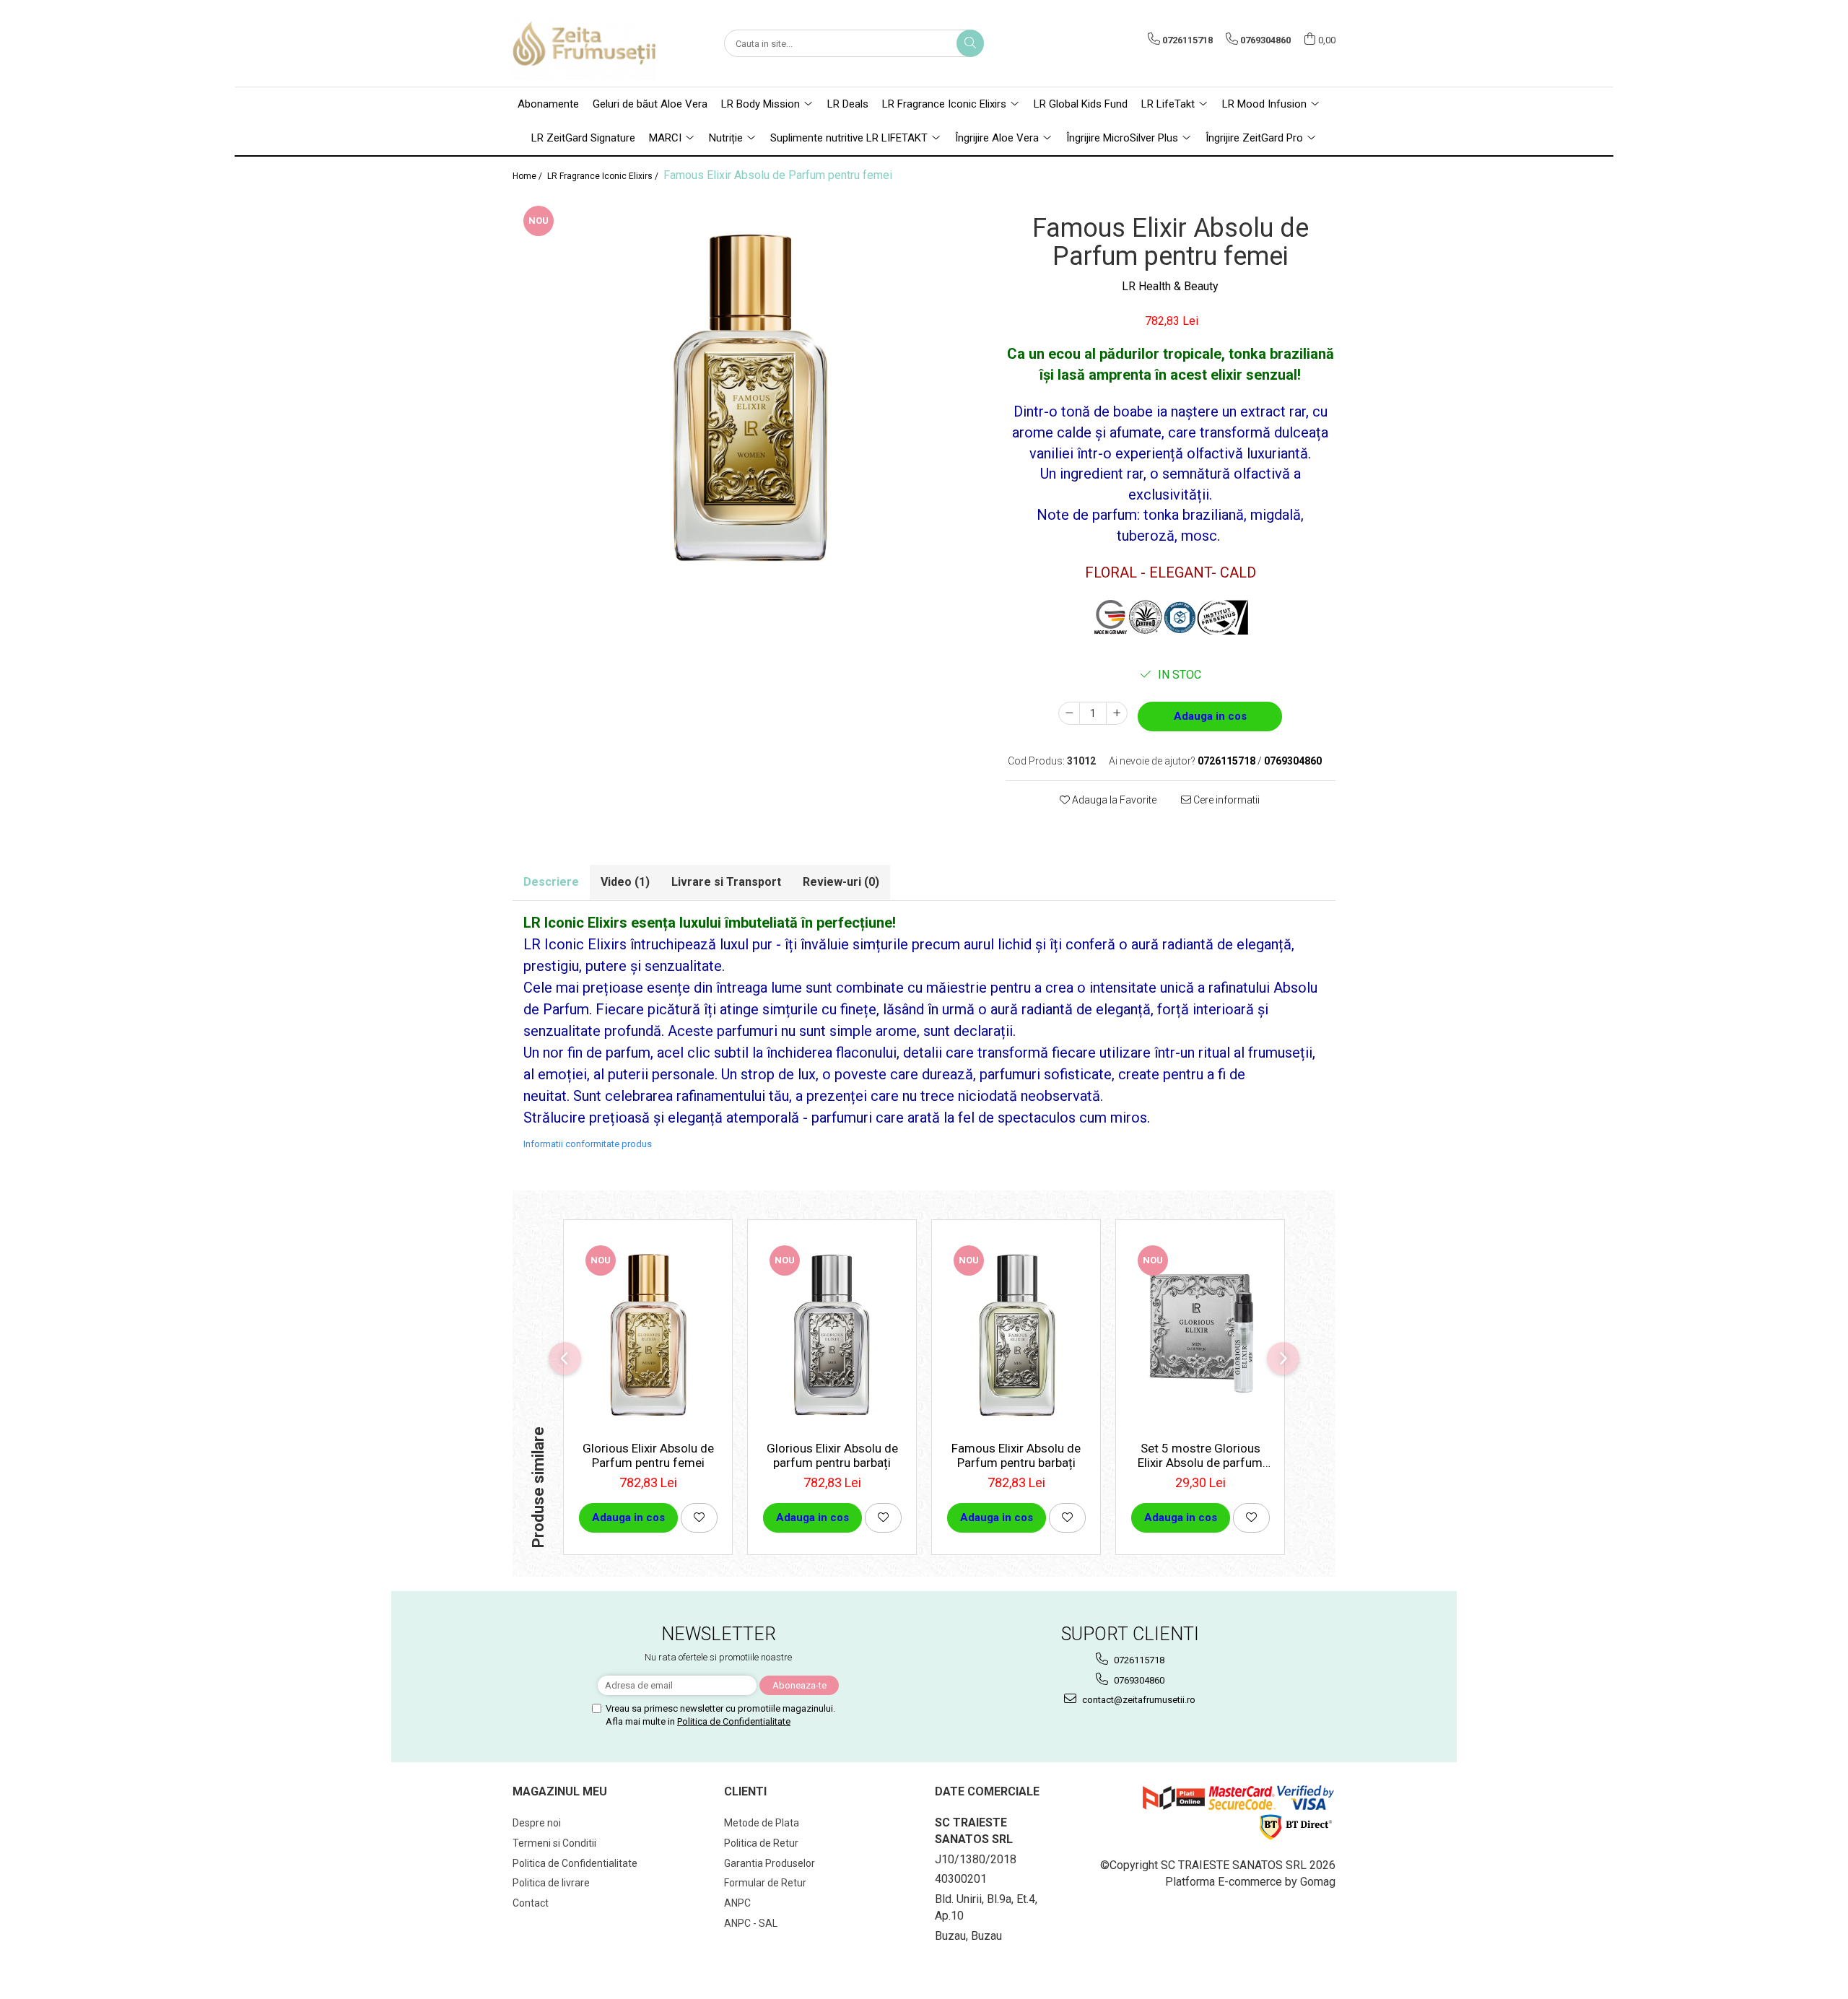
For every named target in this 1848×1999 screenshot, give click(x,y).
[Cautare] (970, 43)
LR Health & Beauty (1170, 286)
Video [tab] (625, 882)
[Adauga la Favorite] (699, 1518)
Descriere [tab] (551, 882)
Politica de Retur (761, 1843)
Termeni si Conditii (554, 1843)
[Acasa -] (585, 43)
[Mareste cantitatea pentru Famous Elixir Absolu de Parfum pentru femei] (1117, 713)
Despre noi (537, 1823)
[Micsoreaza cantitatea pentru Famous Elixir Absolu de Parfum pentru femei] (1069, 713)
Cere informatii (1225, 800)
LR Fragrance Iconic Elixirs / (604, 176)
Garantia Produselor (770, 1863)
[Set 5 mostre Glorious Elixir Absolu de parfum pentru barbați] (1200, 1334)
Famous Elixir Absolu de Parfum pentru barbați (1016, 1455)
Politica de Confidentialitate (734, 1721)
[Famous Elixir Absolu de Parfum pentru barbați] (1016, 1334)
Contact (531, 1903)
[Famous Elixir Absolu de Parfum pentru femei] (748, 397)
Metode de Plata (762, 1823)
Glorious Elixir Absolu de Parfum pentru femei (648, 1455)
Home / (528, 176)
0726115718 (1138, 1660)
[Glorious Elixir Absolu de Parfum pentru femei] (648, 1334)
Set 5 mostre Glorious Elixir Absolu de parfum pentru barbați (1200, 1455)
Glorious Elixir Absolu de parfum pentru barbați (832, 1455)
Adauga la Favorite (1113, 800)
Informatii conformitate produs (588, 1144)
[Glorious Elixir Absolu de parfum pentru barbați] (832, 1334)
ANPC (737, 1903)
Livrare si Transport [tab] (726, 882)
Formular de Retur (765, 1883)
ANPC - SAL (751, 1923)
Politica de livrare (551, 1883)
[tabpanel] (748, 397)
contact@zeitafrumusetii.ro (1138, 1700)
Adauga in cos (1210, 716)
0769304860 (1138, 1680)
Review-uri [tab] (841, 882)
